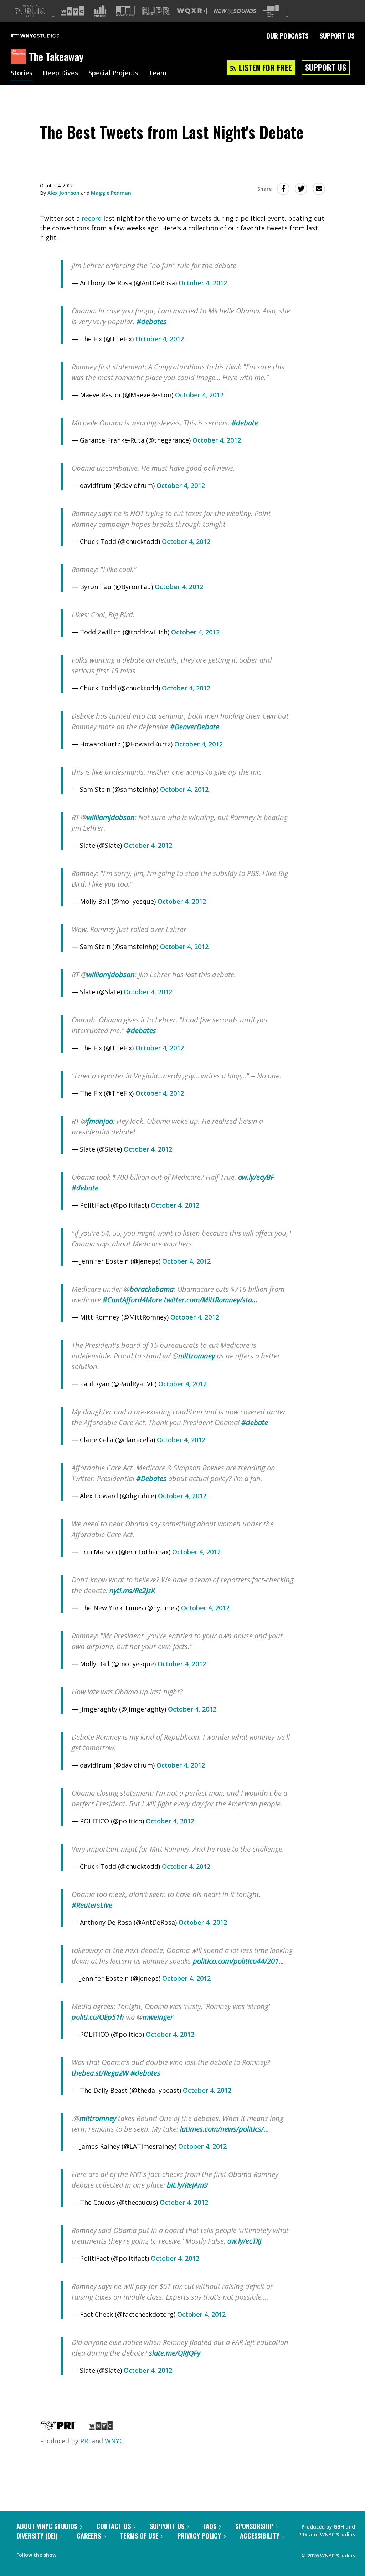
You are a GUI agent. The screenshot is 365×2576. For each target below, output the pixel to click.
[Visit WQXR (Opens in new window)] (192, 11)
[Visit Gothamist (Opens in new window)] (100, 11)
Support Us (337, 36)
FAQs (210, 2526)
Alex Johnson (63, 193)
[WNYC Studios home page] (44, 36)
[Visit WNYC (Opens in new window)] (73, 11)
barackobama (152, 1289)
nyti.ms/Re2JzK (132, 1590)
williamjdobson (111, 817)
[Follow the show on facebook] (67, 2553)
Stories (22, 73)
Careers (89, 2536)
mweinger (158, 2017)
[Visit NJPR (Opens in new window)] (156, 11)
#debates (151, 322)
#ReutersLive (92, 1905)
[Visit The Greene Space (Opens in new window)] (271, 11)
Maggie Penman (111, 193)
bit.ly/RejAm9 (187, 2185)
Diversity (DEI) (37, 2536)
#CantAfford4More (132, 1300)
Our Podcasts (287, 36)
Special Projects (113, 73)
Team (157, 73)
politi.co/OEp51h (98, 2017)
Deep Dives (60, 73)
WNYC (114, 2441)
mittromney (197, 1356)
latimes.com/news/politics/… (225, 2129)
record (92, 218)
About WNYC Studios (47, 2526)
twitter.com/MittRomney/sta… (211, 1300)
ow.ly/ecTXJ (244, 2241)
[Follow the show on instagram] (94, 2553)
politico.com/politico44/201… (238, 1961)
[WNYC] (101, 2428)
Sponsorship (254, 2526)
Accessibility (260, 2536)
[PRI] (58, 2428)
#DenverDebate (195, 727)
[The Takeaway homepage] (20, 57)
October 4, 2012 (203, 283)
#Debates (151, 1478)
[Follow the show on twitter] (81, 2553)
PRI (85, 2441)
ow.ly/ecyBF (256, 1177)
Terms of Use (139, 2536)
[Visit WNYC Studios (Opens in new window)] (126, 11)
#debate (245, 423)
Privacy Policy (199, 2536)
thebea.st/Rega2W (100, 2073)
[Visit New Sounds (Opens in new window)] (235, 11)
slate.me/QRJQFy (175, 2353)
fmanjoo (100, 1121)
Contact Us (114, 2526)
